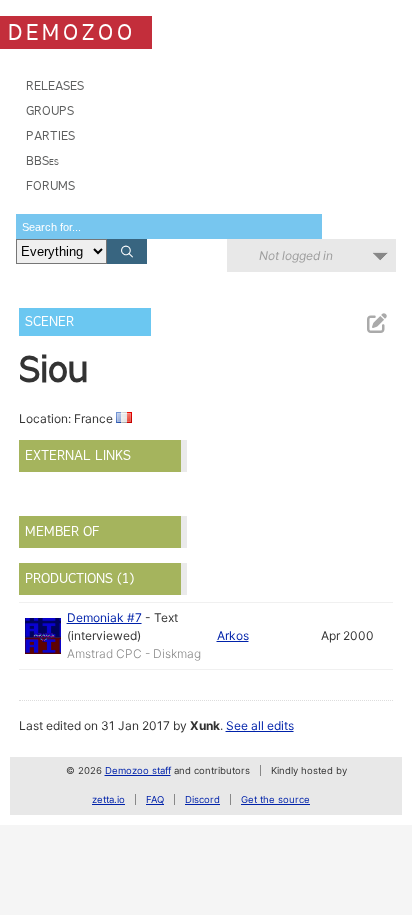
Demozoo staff (138, 770)
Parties (50, 135)
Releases (55, 85)
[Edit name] (376, 323)
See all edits (260, 725)
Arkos (233, 635)
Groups (50, 110)
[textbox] (169, 226)
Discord (202, 799)
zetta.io (108, 799)
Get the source (275, 799)
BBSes (42, 160)
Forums (50, 185)
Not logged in (296, 255)
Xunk (205, 725)
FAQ (155, 799)
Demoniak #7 (104, 617)
